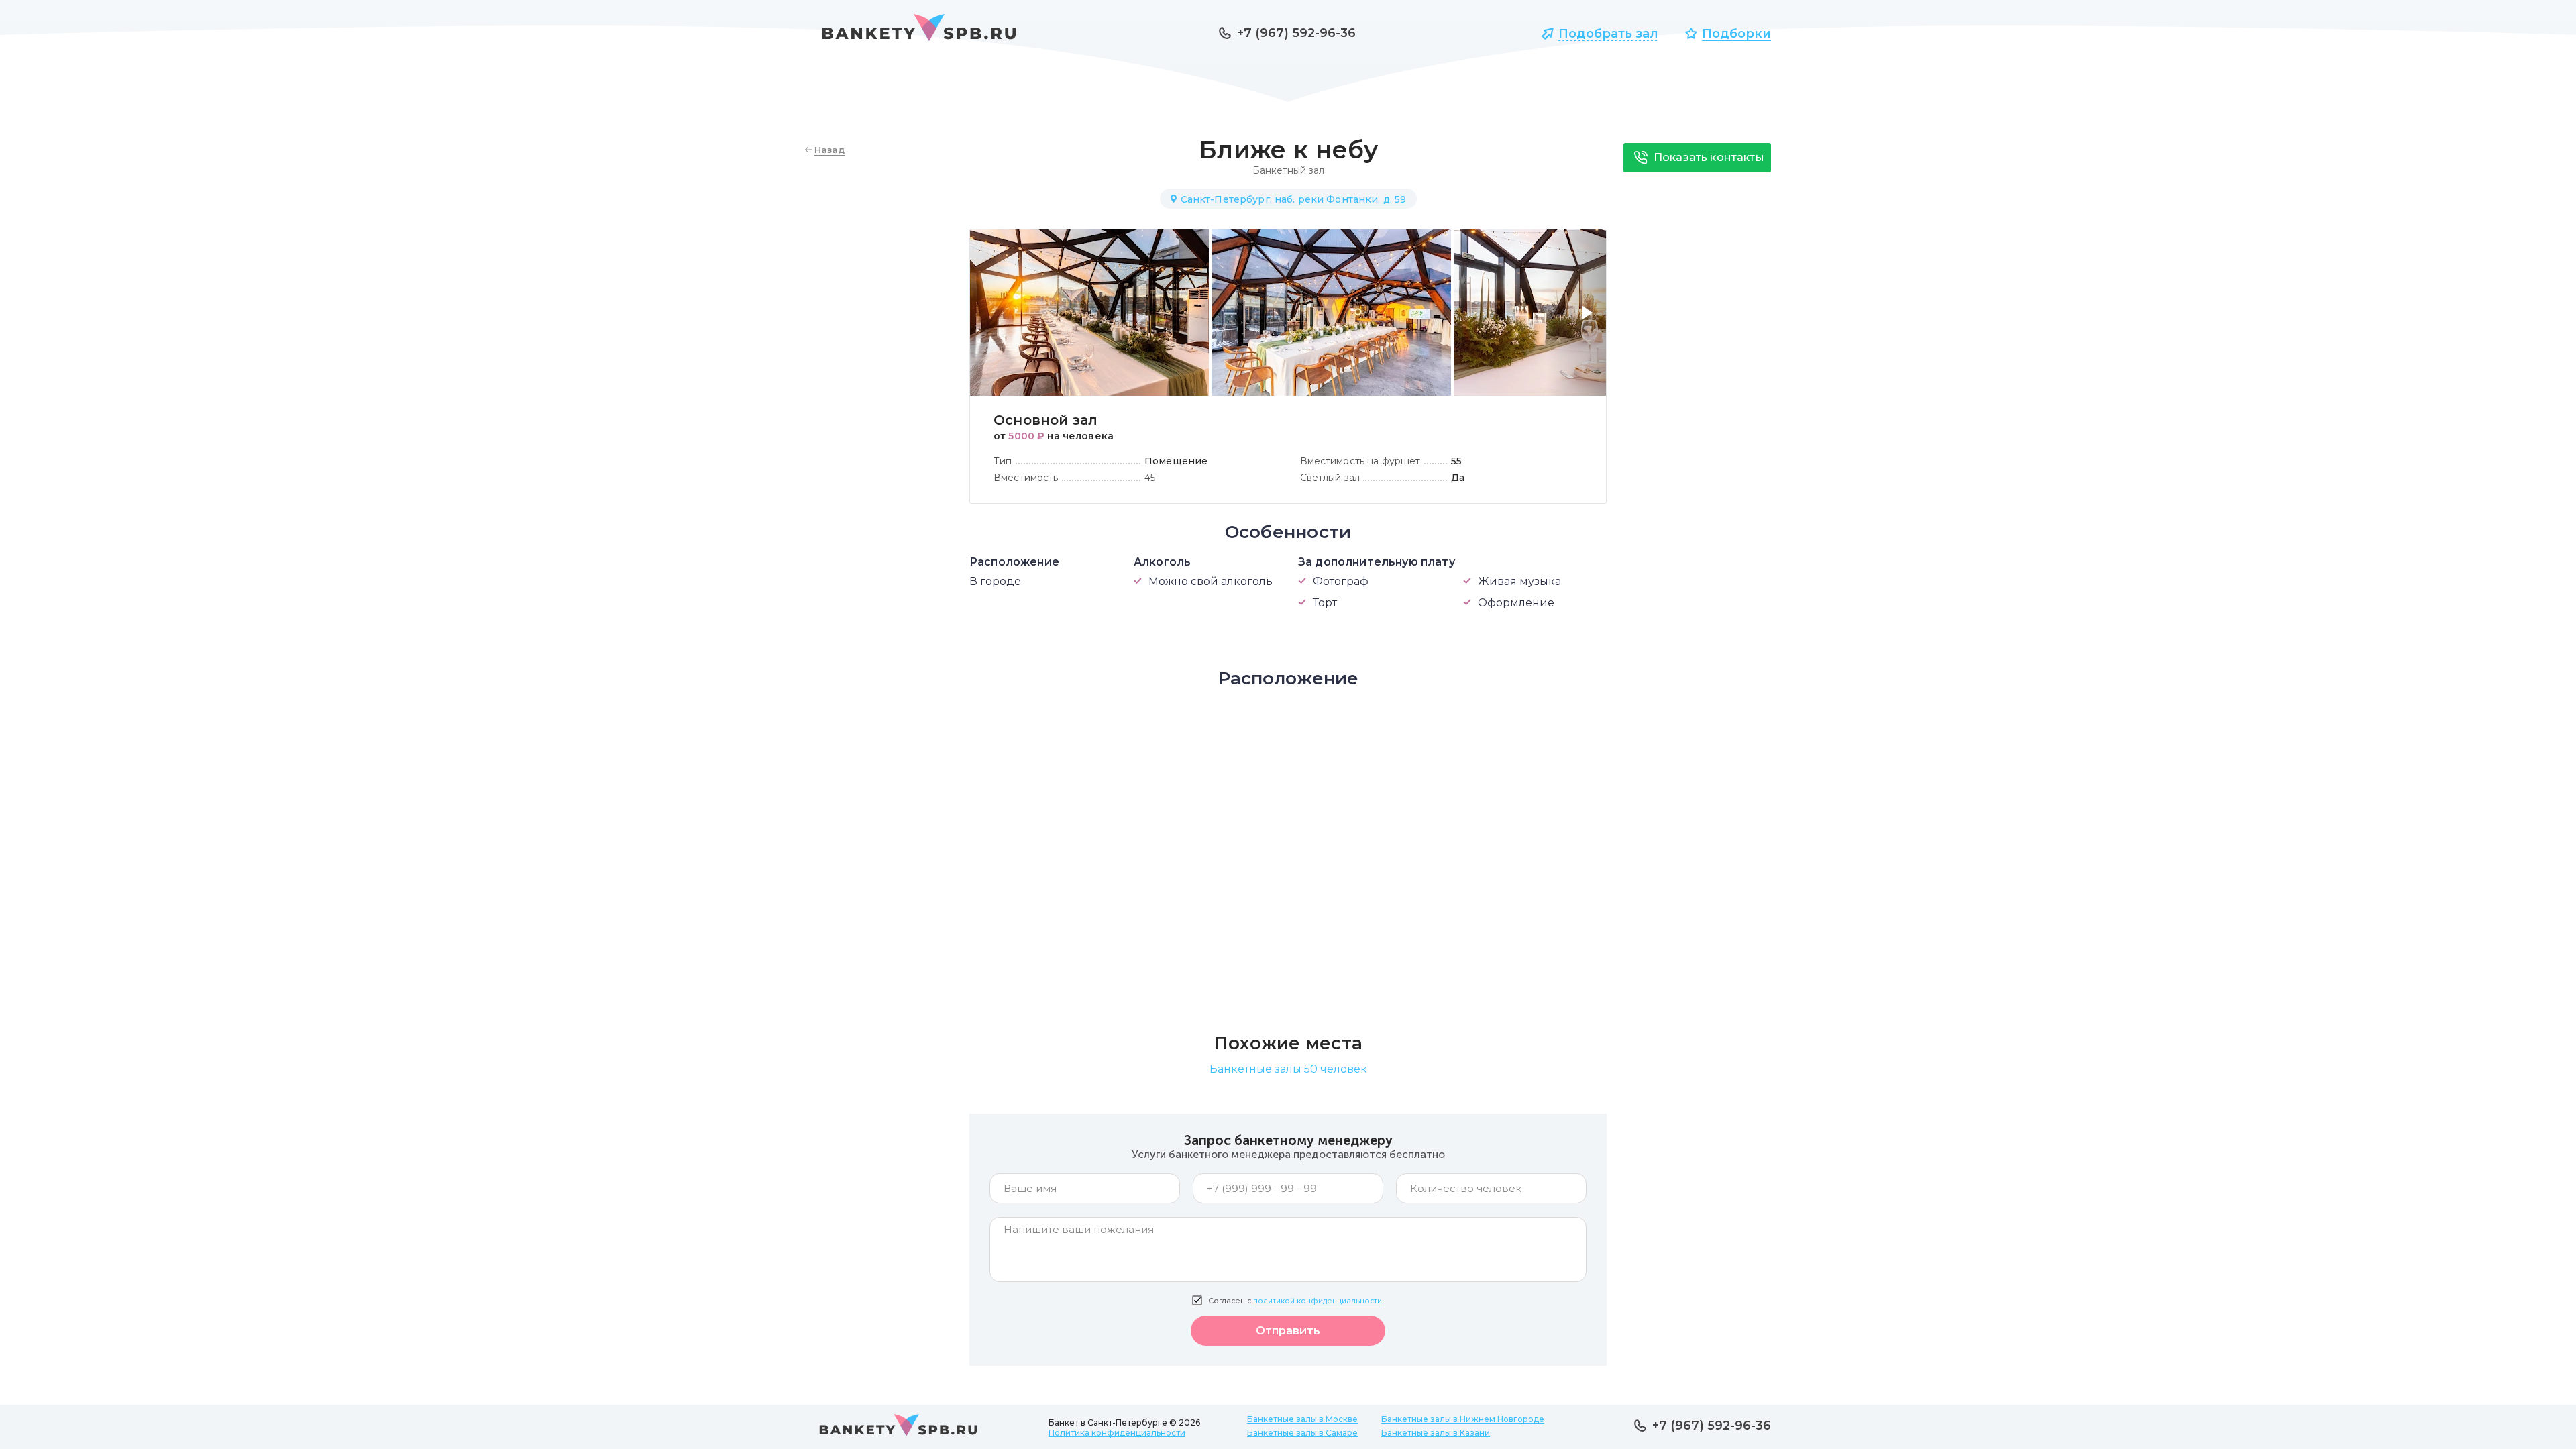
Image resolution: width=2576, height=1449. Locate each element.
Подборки (1736, 34)
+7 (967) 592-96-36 (1296, 33)
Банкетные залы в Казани (1436, 1433)
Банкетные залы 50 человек (1288, 1069)
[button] (1590, 321)
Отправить (1288, 1331)
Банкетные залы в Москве (1302, 1419)
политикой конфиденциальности (1318, 1301)
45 (1150, 478)
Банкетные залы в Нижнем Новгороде (1463, 1419)
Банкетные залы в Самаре (1302, 1433)
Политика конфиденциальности (1117, 1433)
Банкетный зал (1288, 170)
